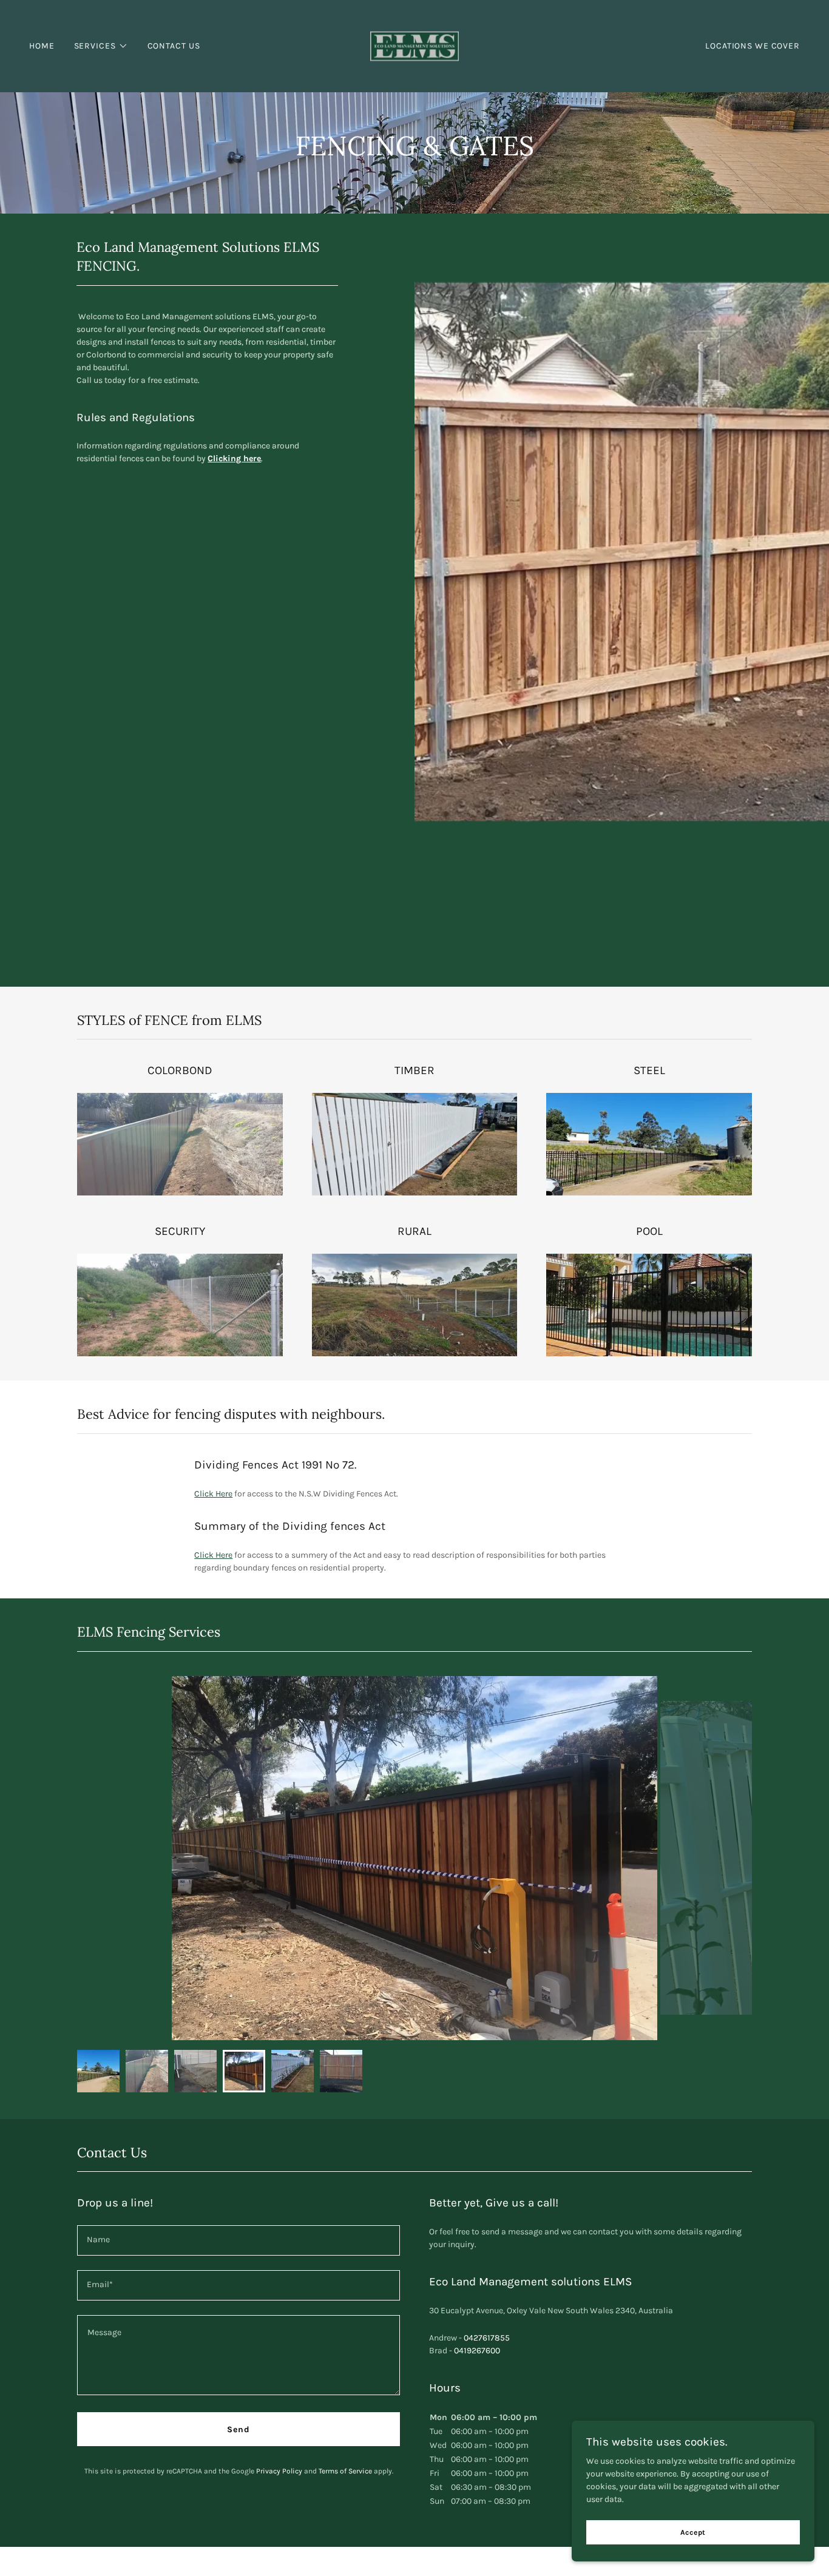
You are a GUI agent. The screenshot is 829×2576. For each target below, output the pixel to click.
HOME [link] (42, 46)
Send (239, 2429)
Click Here (213, 1494)
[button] (101, 46)
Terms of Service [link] (345, 2471)
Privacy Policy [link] (279, 2471)
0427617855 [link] (487, 2338)
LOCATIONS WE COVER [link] (753, 46)
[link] (415, 45)
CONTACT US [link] (174, 46)
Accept (693, 2532)
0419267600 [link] (477, 2351)
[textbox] (239, 2240)
